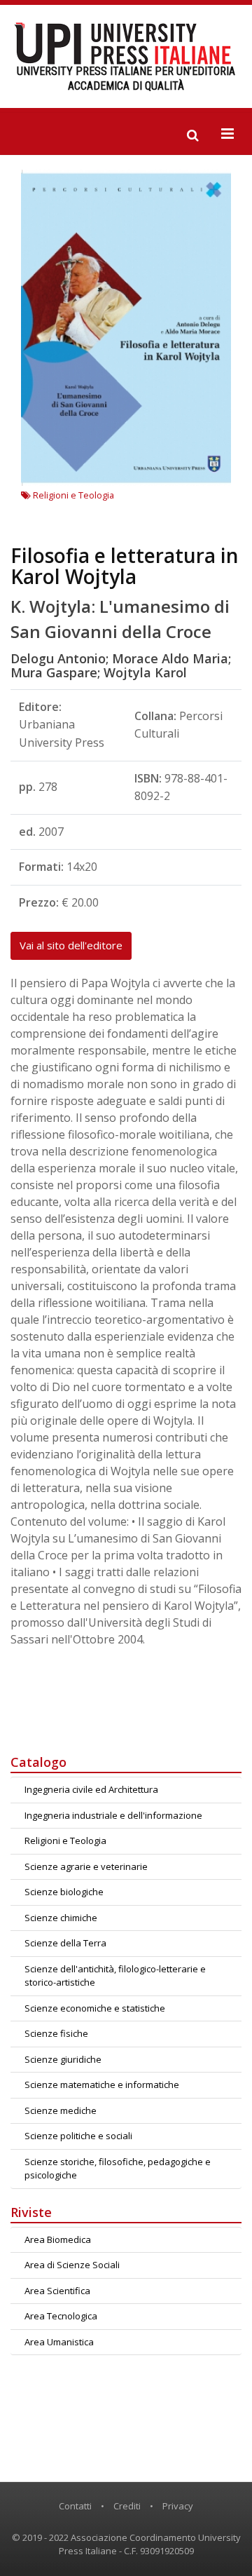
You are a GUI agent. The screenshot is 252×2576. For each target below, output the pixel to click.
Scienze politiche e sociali (78, 2136)
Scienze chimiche (61, 1918)
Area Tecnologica (61, 2316)
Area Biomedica (58, 2239)
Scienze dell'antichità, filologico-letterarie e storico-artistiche (115, 1976)
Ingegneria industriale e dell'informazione (113, 1815)
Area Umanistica (59, 2342)
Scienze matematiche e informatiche (102, 2084)
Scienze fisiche (56, 2033)
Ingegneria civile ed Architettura (91, 1789)
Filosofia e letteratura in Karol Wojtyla (125, 566)
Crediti (127, 2506)
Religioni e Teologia (72, 495)
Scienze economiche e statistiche (95, 2008)
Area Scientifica (57, 2291)
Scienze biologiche (64, 1892)
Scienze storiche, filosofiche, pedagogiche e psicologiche (118, 2169)
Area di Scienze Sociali (72, 2265)
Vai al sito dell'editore (71, 945)
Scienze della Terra (65, 1943)
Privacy (178, 2506)
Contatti (75, 2506)
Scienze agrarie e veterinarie (86, 1866)
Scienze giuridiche (63, 2059)
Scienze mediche (61, 2110)
